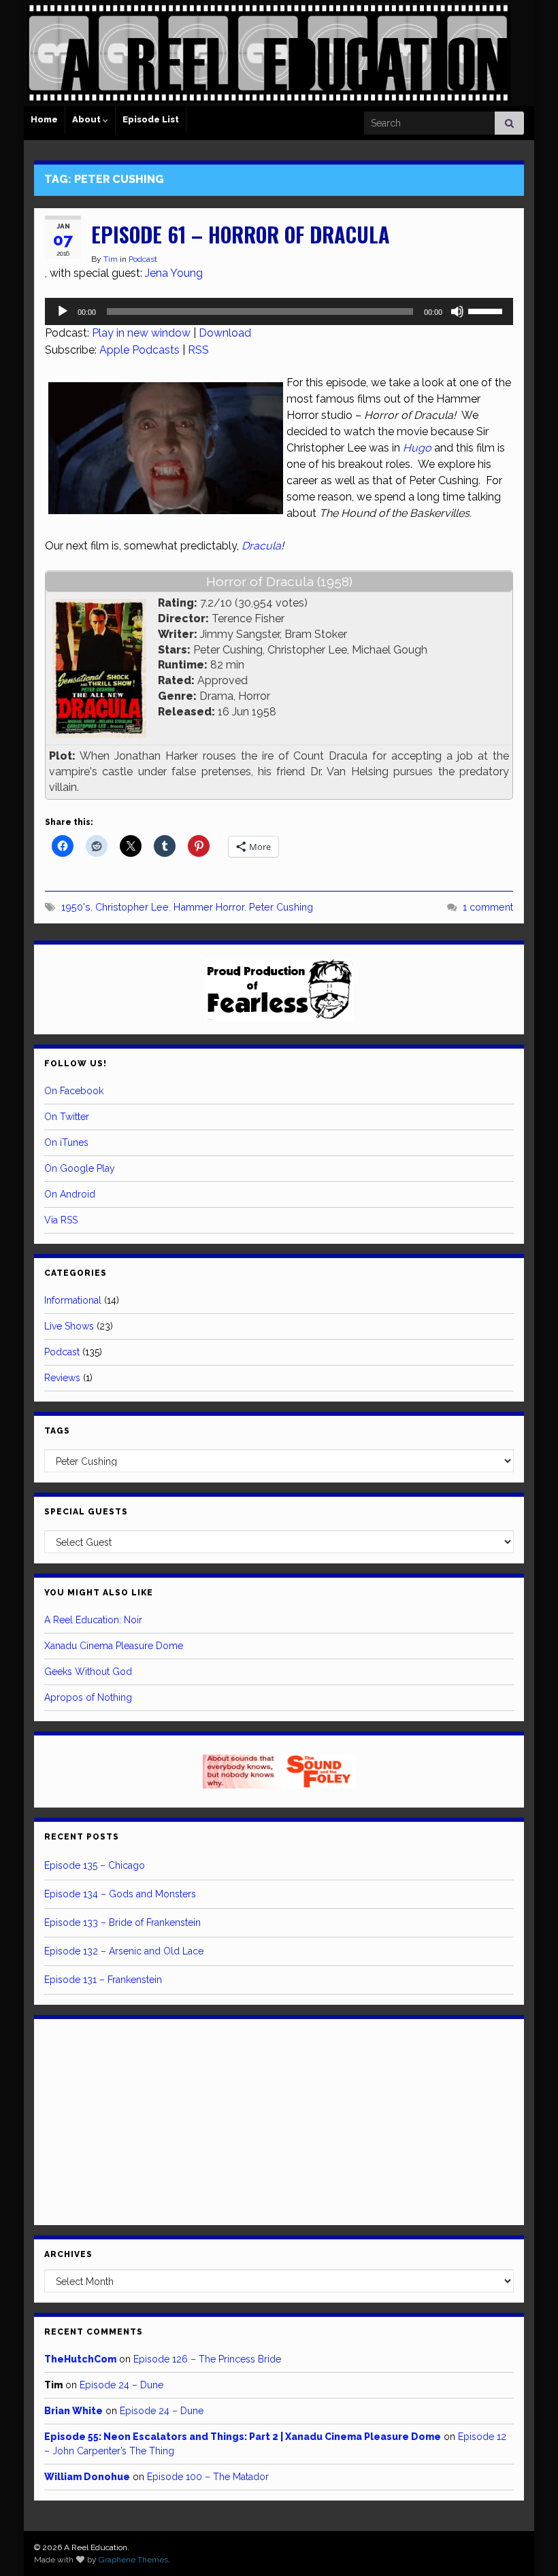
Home (44, 119)
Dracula (261, 546)
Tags (57, 1431)
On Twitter (67, 1117)
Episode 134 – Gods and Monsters (120, 1894)
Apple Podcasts (139, 350)
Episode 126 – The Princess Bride (207, 2359)
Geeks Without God (88, 1672)
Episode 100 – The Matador (208, 2477)
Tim (111, 259)
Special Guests (86, 1512)
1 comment (488, 907)
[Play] (63, 311)
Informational (73, 1300)
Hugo (417, 448)
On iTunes (66, 1142)
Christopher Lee (132, 907)
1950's (76, 907)
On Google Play (80, 1168)
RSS (198, 350)
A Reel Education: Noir (93, 1620)
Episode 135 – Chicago (95, 1865)
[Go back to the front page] (269, 53)
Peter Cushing (281, 907)
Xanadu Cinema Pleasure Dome (114, 1646)
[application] (279, 311)
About (87, 119)
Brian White (73, 2411)
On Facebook (74, 1091)
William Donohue (87, 2477)
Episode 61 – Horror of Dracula (241, 234)
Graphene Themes (133, 2560)
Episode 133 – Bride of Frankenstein (122, 1922)
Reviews (62, 1378)
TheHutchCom (80, 2359)
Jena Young (174, 273)
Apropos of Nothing (88, 1697)
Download (225, 333)
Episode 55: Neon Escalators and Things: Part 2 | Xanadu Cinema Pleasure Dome (243, 2437)
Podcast (143, 259)
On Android (70, 1194)
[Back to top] (527, 2545)
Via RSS (61, 1220)
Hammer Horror (209, 907)
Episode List (151, 119)
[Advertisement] (279, 2120)
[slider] (487, 310)
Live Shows (69, 1326)
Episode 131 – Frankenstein (103, 1980)
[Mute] (457, 311)
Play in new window (141, 333)
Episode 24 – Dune (121, 2385)
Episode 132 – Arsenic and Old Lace (124, 1951)
